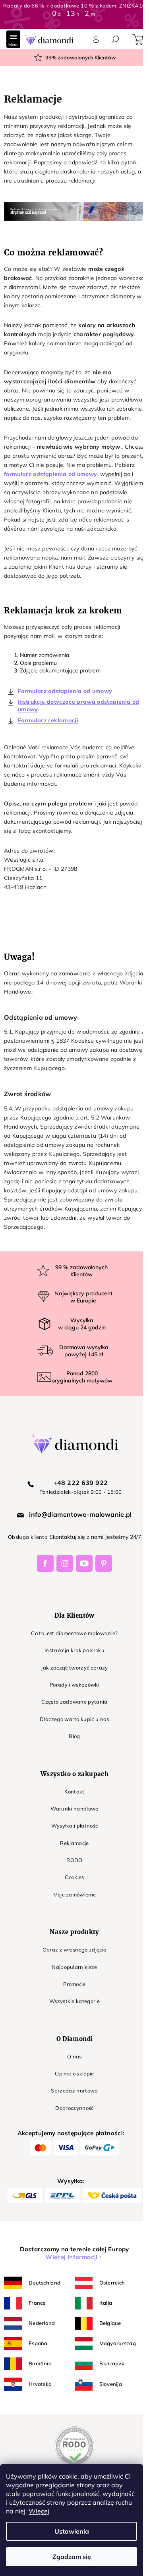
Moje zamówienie (75, 1894)
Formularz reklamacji (48, 720)
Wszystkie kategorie (74, 2001)
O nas (74, 2056)
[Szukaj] (115, 39)
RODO (74, 1860)
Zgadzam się (72, 2557)
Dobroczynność (74, 2108)
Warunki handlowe (74, 1809)
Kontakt (74, 1792)
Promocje (74, 1984)
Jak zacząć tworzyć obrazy (74, 1668)
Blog (74, 1736)
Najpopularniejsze (74, 1967)
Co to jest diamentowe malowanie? (74, 1633)
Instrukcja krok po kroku (74, 1650)
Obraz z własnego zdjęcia (75, 1950)
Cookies (74, 1877)
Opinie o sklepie (74, 2073)
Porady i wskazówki (74, 1685)
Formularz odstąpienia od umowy (65, 691)
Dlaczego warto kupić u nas (74, 1719)
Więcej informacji (71, 2257)
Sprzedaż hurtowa (74, 2091)
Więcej (39, 2511)
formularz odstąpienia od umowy (51, 474)
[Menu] (13, 39)
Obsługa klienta (28, 1537)
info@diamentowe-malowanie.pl (80, 1514)
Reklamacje (74, 1843)
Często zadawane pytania (74, 1702)
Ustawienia (72, 2531)
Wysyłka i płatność (75, 1826)
